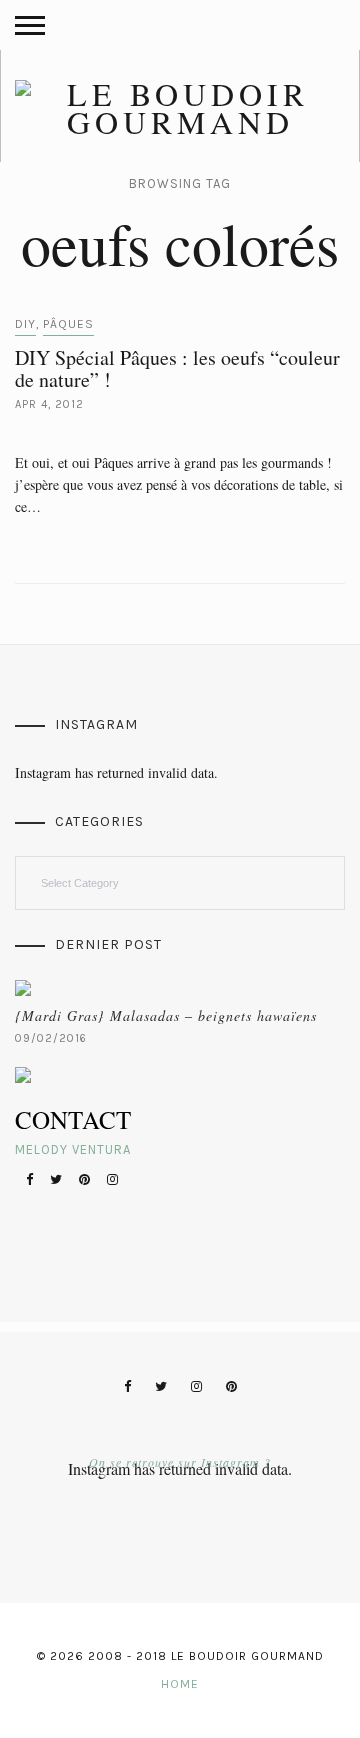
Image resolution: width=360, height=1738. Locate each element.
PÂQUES (68, 324)
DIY (25, 324)
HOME (180, 1684)
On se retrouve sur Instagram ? (180, 1462)
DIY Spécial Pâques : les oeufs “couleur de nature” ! (177, 368)
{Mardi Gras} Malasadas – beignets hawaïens (166, 1015)
